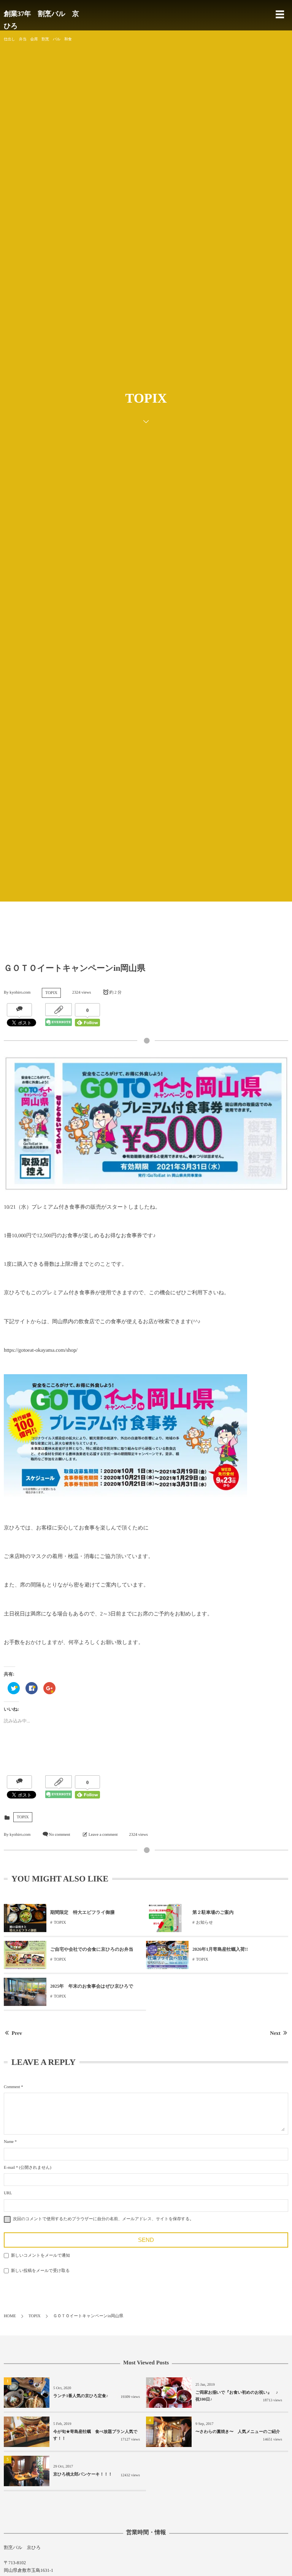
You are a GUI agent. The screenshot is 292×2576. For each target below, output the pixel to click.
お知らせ (205, 1923)
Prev (17, 2034)
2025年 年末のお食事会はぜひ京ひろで (92, 1986)
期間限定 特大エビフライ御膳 (82, 1912)
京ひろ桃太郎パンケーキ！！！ (83, 2474)
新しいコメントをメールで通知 (40, 2256)
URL (8, 2193)
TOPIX (51, 993)
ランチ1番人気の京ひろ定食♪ (81, 2396)
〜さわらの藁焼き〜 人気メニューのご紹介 (240, 2432)
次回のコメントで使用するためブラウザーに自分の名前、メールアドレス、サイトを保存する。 (103, 2219)
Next (275, 2034)
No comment (59, 1835)
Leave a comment (103, 1835)
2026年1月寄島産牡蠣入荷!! (220, 1949)
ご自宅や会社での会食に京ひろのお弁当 (92, 1949)
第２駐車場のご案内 (213, 1912)
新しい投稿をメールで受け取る (40, 2271)
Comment (12, 2087)
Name (9, 2142)
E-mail (9, 2168)
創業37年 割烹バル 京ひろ (41, 20)
